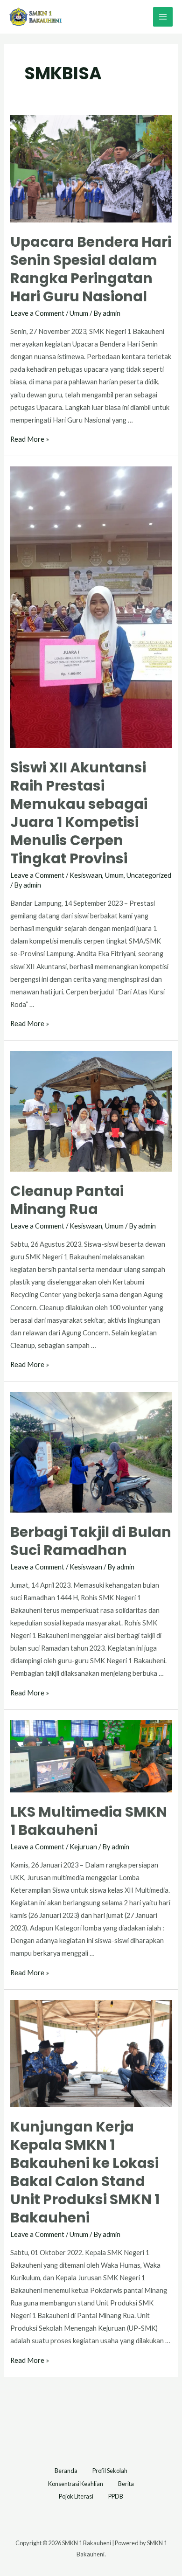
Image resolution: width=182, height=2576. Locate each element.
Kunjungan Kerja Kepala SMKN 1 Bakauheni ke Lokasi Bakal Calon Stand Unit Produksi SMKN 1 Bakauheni (85, 2172)
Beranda (66, 2471)
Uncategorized (149, 875)
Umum (79, 313)
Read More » (30, 439)
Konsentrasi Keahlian (76, 2484)
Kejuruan (83, 1847)
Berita (126, 2484)
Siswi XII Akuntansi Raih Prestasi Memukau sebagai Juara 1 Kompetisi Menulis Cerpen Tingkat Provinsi (79, 813)
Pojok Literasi (76, 2496)
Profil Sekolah (110, 2471)
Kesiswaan (86, 875)
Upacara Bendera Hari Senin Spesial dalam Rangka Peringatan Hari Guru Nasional (91, 269)
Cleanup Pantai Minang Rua (67, 1200)
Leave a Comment (37, 313)
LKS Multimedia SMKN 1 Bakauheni (89, 1821)
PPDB (116, 2496)
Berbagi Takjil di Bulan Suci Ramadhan (91, 1541)
